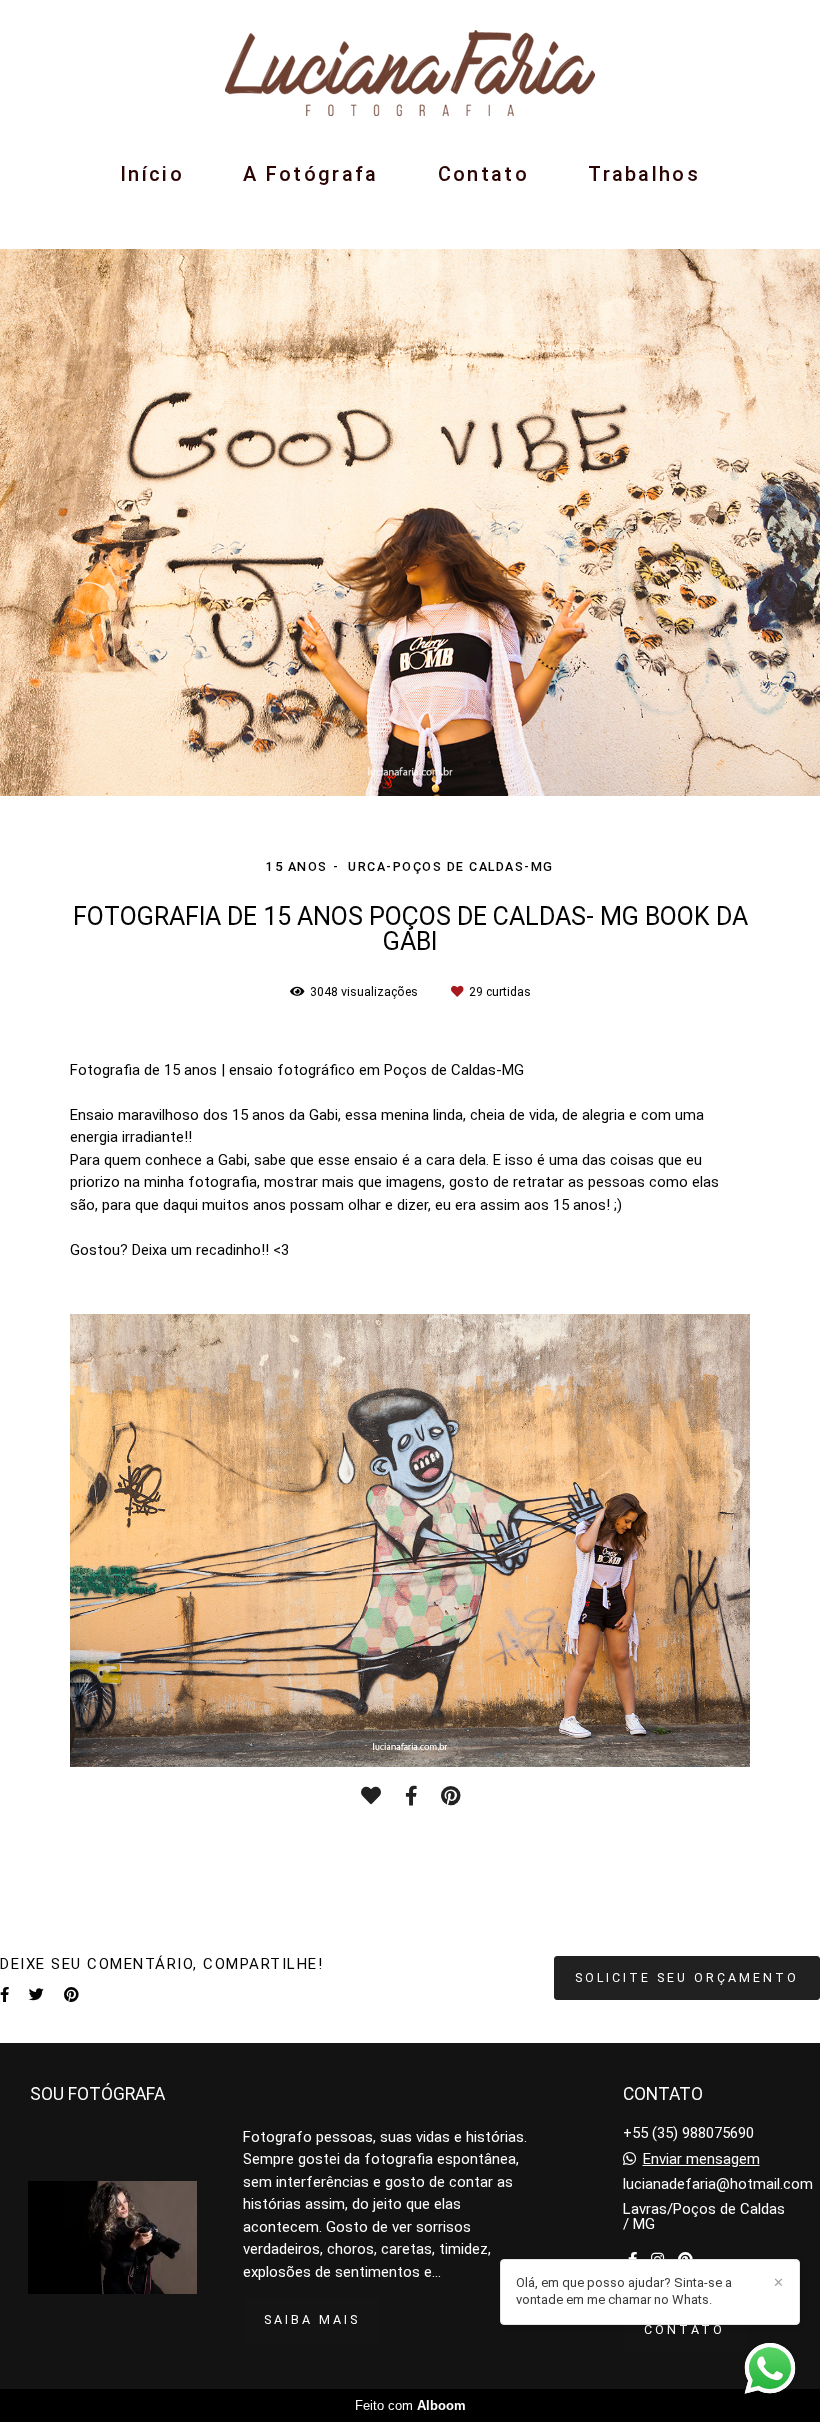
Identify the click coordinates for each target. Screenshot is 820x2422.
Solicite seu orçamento (687, 1977)
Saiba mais (312, 2319)
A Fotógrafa (310, 174)
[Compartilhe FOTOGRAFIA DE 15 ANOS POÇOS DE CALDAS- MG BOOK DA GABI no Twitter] (36, 1995)
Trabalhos (644, 174)
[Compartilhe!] (411, 1796)
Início (152, 174)
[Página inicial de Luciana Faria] (410, 74)
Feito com (410, 2405)
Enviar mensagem (701, 2159)
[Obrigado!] (371, 1796)
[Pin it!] (450, 1796)
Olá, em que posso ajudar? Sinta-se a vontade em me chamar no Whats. (624, 2291)
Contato (483, 174)
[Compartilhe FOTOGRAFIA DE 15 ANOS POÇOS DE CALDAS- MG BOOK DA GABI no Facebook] (4, 1995)
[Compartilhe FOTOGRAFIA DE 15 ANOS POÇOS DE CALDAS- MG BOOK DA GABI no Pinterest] (71, 1995)
